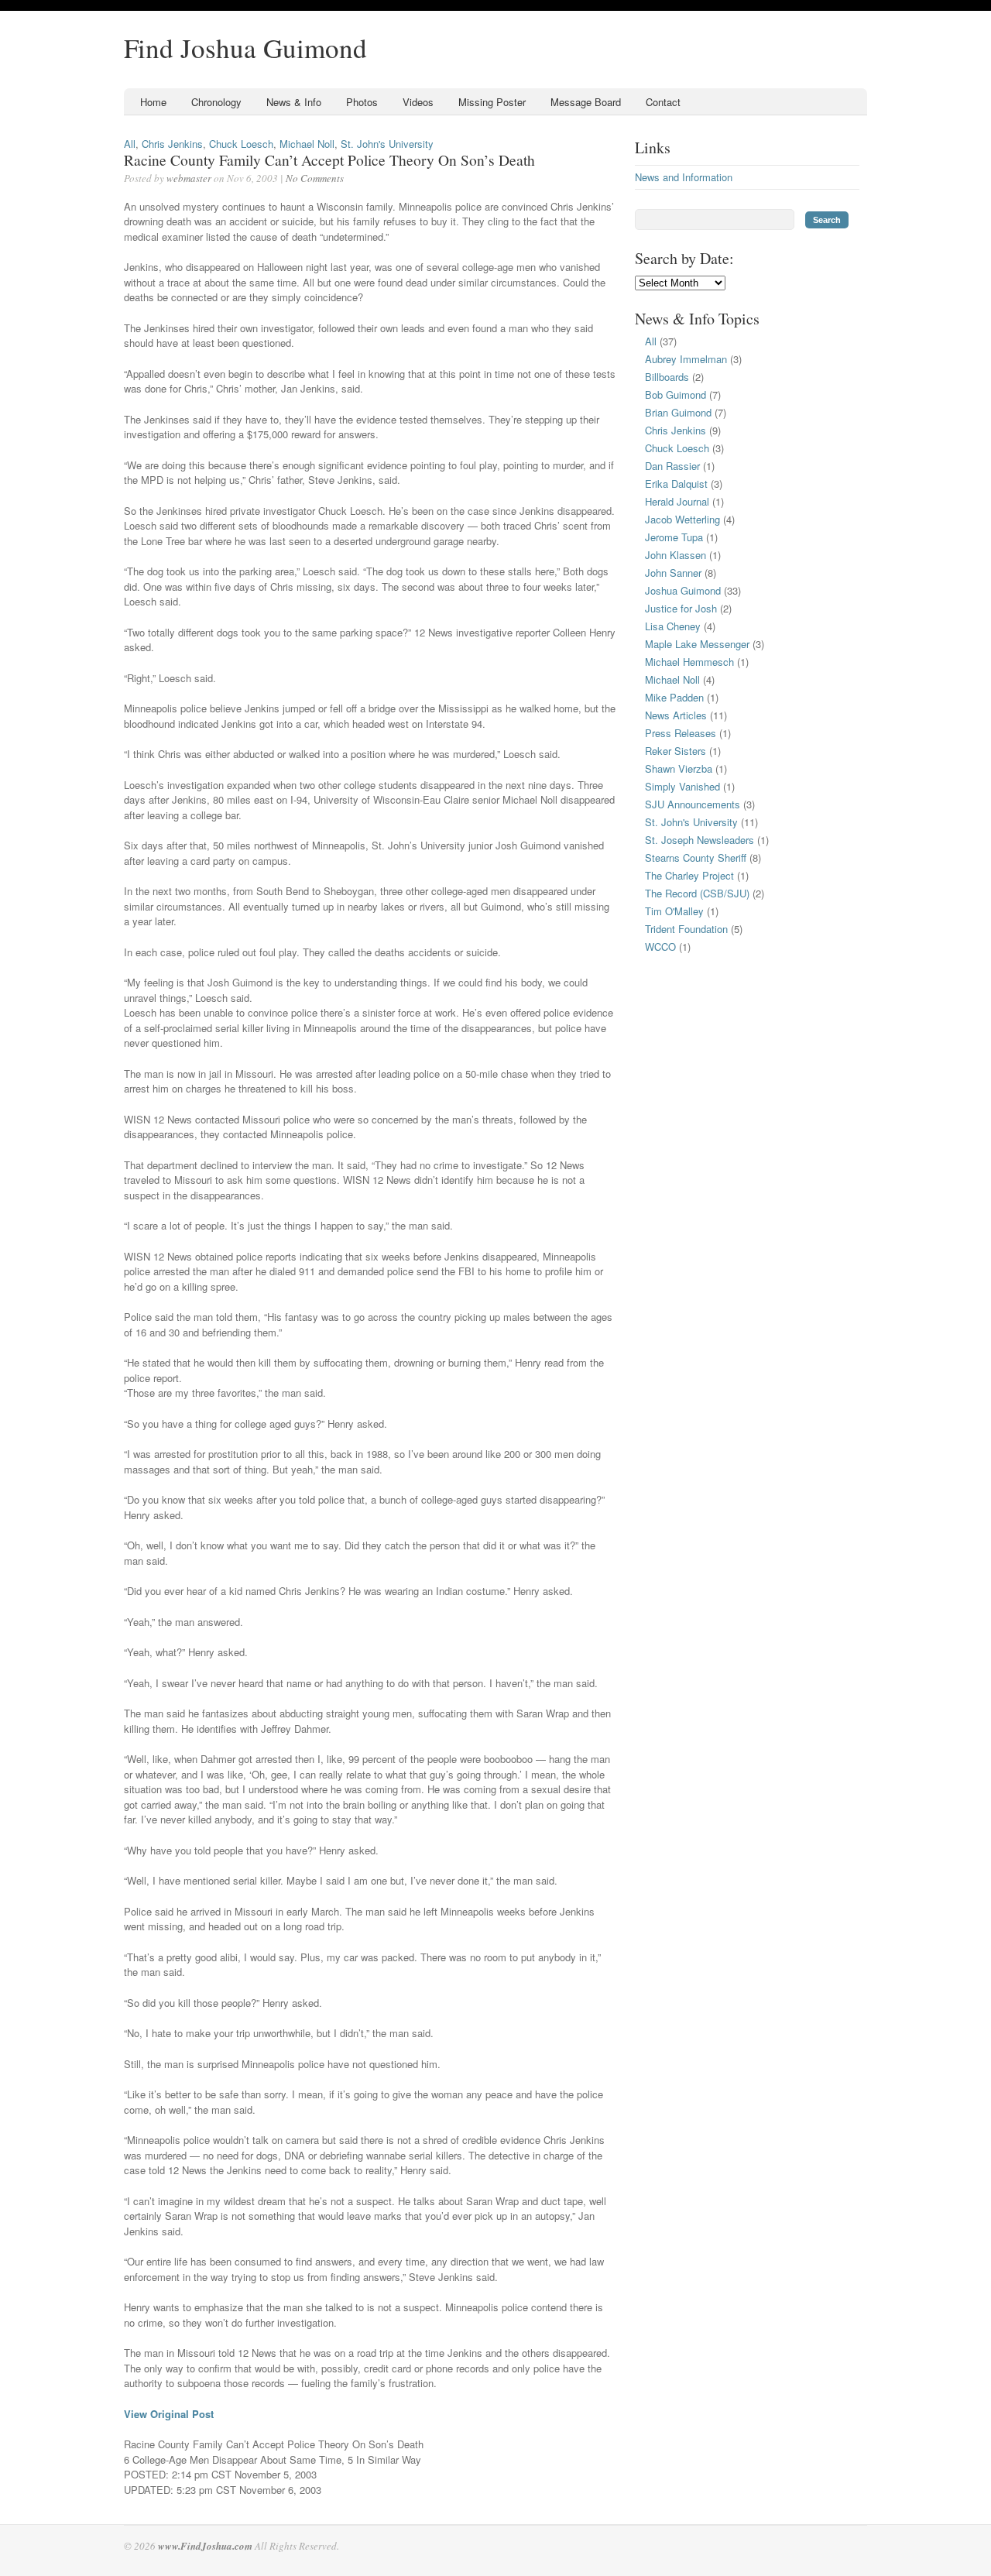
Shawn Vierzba (679, 768)
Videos (418, 102)
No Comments (315, 178)
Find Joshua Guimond (245, 48)
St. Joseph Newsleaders (700, 840)
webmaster (189, 178)
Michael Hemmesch (689, 662)
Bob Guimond (676, 394)
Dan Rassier (672, 466)
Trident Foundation (686, 929)
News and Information (684, 177)
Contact (663, 102)
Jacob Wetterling (682, 519)
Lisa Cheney (673, 626)
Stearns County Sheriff (696, 858)
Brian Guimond (678, 412)
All (130, 144)
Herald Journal (677, 501)
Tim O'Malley (674, 911)
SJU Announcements (693, 804)
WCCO (660, 947)
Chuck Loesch (241, 144)
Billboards (667, 377)
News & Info (294, 102)
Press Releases (681, 733)
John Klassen (676, 555)
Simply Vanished (682, 786)
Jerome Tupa (674, 537)
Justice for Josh (681, 608)
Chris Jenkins (172, 144)
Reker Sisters (676, 751)
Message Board (586, 102)
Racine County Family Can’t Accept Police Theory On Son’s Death (329, 159)
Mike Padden (674, 697)
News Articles (676, 715)
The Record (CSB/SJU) (697, 893)
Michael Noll (307, 144)
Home (153, 102)
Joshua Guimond (683, 590)
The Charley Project (689, 875)
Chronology (216, 102)
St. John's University (387, 144)
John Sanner (673, 573)
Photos (362, 102)
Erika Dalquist (676, 484)
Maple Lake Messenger (697, 644)
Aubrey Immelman (686, 359)
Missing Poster (492, 102)
